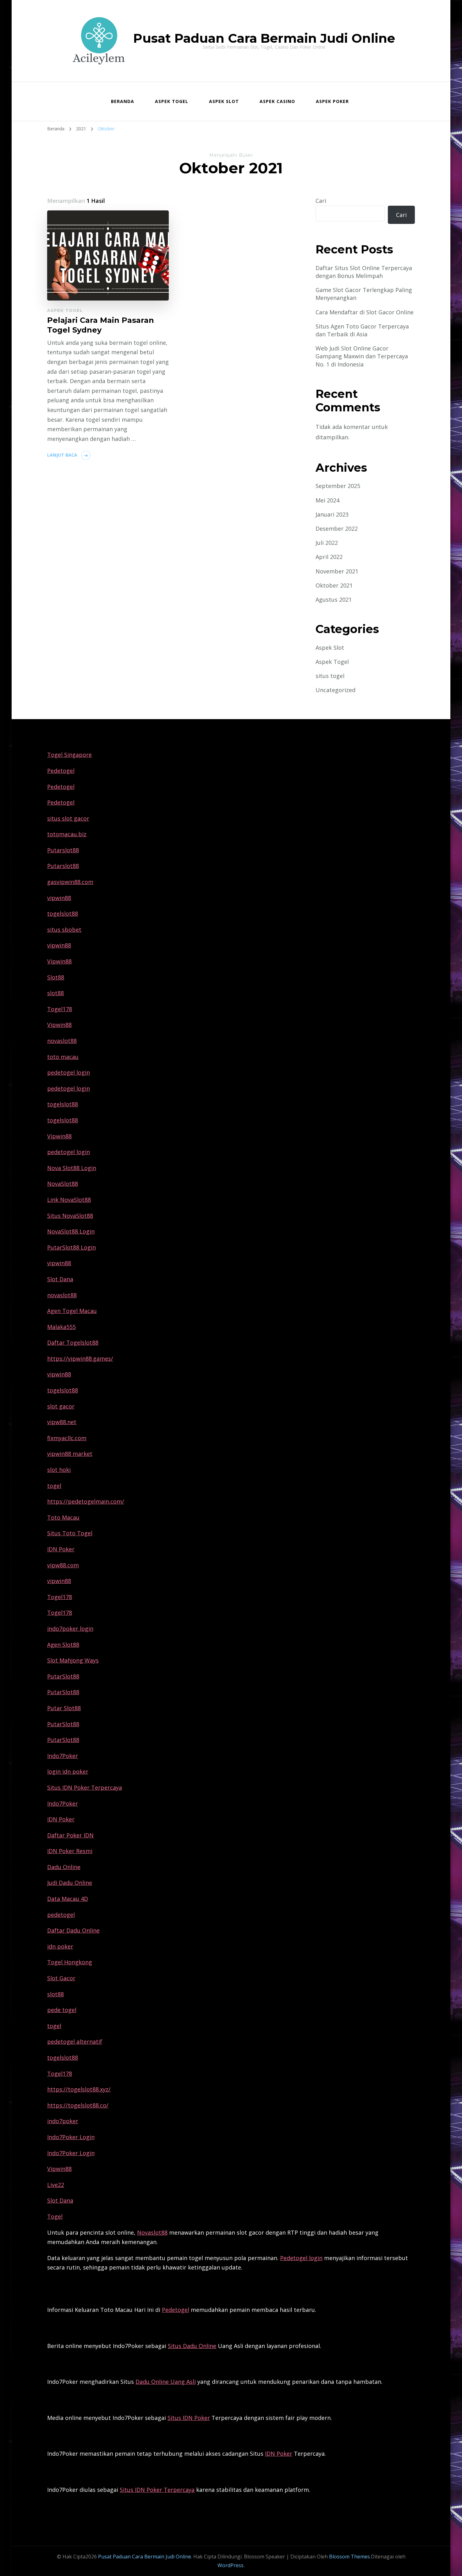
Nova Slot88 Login (72, 1168)
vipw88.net (62, 1422)
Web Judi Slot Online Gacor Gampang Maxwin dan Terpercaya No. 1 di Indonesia (362, 356)
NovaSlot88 (63, 1184)
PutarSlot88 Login (71, 1247)
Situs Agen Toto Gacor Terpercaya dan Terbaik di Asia (362, 330)
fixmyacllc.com (67, 1438)
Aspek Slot (224, 101)
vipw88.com (63, 1565)
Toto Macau (63, 1517)
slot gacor (61, 1406)
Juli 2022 (327, 543)
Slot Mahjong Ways (73, 1660)
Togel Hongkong (70, 1962)
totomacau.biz (67, 834)
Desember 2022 (337, 529)
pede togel (62, 2010)
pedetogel (61, 1915)
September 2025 (338, 486)
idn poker (60, 1946)
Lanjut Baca (62, 455)
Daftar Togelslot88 (73, 1342)
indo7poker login (70, 1629)
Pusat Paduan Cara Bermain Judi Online (264, 38)
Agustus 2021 (334, 599)
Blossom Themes (349, 2557)
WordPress (231, 2565)
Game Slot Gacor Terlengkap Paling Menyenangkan (364, 294)
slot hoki (59, 1470)
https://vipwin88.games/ (80, 1359)
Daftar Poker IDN (70, 1835)
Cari (321, 201)
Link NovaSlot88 (69, 1200)
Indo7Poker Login (71, 2137)
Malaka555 (61, 1327)
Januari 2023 (332, 514)
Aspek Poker (332, 101)
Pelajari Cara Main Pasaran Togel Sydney (101, 325)
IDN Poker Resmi (70, 1851)
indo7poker (63, 2121)
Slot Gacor (61, 1978)
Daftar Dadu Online (73, 1930)
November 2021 (337, 571)
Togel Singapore (69, 755)
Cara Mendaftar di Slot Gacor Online (365, 312)
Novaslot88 (152, 2232)
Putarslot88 (63, 850)
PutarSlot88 (63, 1676)
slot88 (55, 993)
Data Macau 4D (68, 1899)
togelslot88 (63, 914)
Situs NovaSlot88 (70, 1216)
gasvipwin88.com (70, 882)
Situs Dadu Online (192, 2346)
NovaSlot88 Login (71, 1231)
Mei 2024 (327, 500)
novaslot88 (62, 1041)
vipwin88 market (70, 1454)
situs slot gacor (68, 818)
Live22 (56, 2185)
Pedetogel (61, 771)
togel (54, 1486)
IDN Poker (61, 1549)
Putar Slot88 (64, 1708)
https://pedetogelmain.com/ (86, 1501)
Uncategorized (335, 690)
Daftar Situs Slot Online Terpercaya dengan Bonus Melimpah (364, 272)
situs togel (330, 676)
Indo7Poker (63, 1756)
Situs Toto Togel (70, 1533)
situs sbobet (64, 930)
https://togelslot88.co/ (78, 2105)
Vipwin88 (59, 961)
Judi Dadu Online (70, 1883)
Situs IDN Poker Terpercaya (85, 1787)
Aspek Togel (172, 101)
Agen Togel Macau (72, 1311)
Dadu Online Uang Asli (166, 2382)
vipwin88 (59, 898)
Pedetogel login (301, 2258)
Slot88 (56, 977)
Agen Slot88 (63, 1645)
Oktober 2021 (334, 585)
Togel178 (60, 1009)
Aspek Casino (277, 101)
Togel (55, 2216)
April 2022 (329, 557)
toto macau (63, 1057)
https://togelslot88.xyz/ (79, 2089)
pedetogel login (69, 1072)
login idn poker (68, 1771)
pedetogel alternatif (75, 2042)
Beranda (123, 101)
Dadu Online (64, 1867)
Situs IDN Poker (189, 2418)
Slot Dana (60, 1279)
